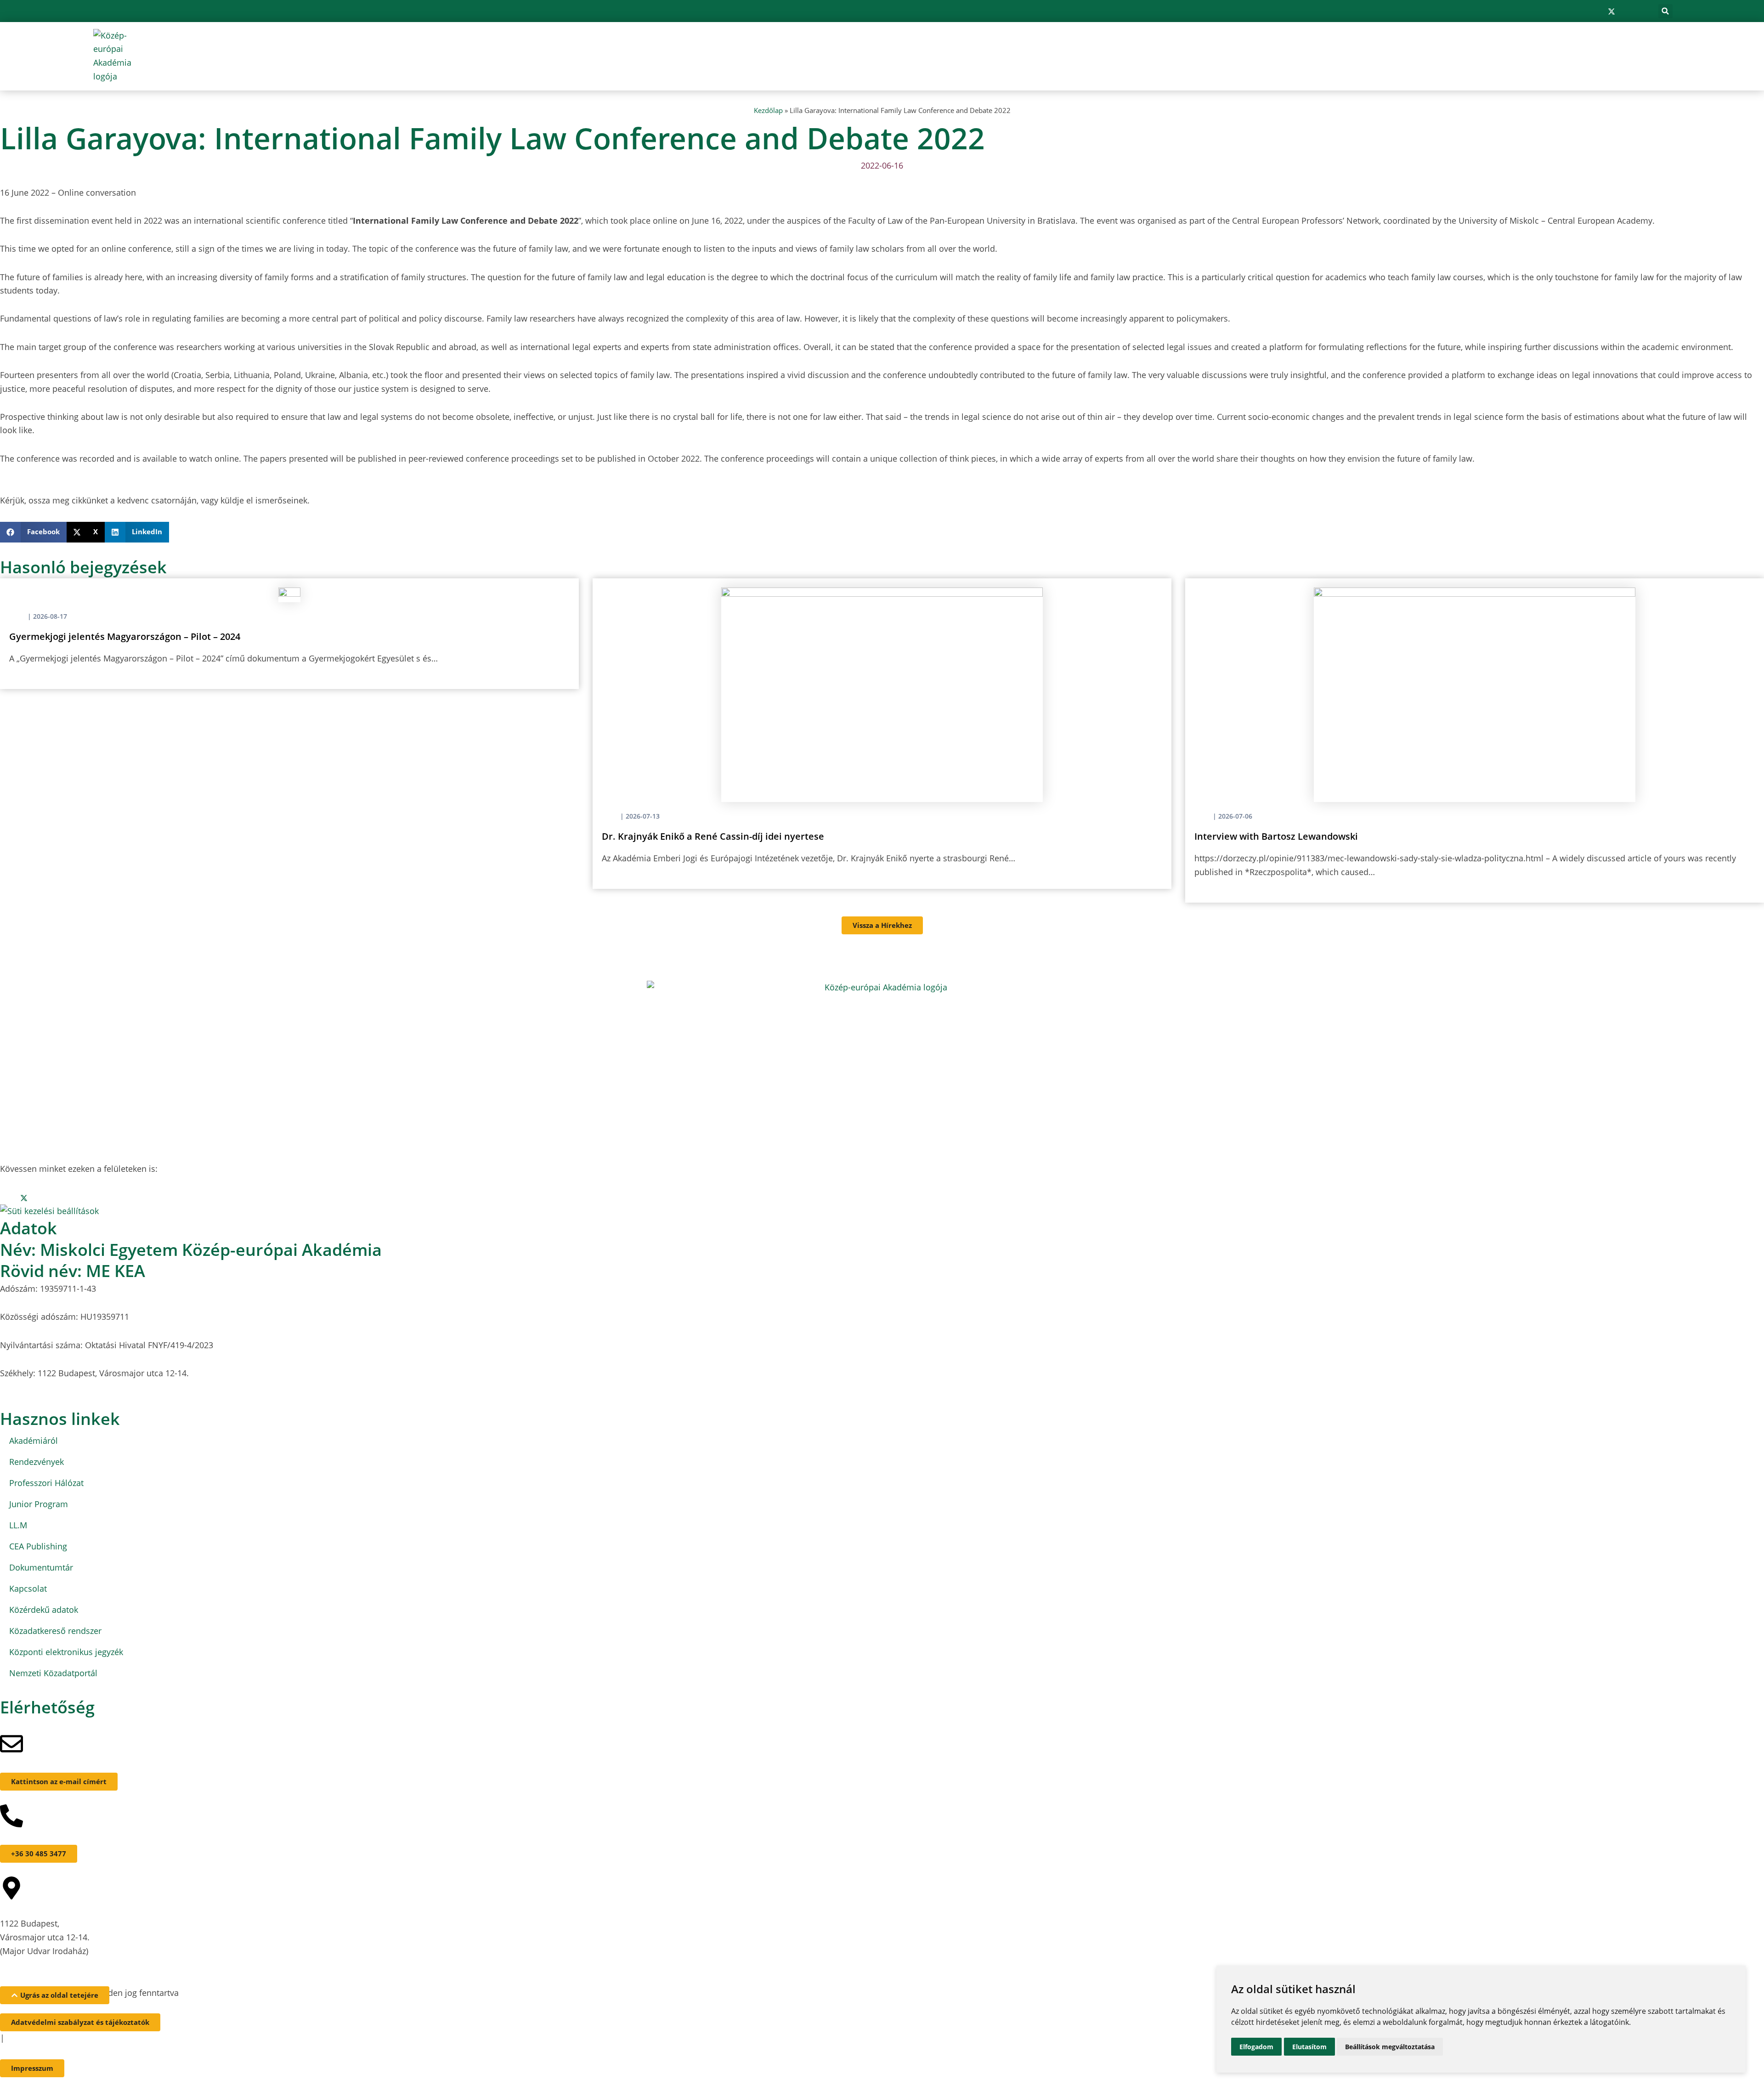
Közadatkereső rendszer (55, 1631)
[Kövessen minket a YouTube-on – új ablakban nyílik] (1641, 11)
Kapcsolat (28, 1588)
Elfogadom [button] (1256, 2047)
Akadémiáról (34, 1441)
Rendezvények (37, 1462)
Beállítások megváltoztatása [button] (1390, 2047)
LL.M (18, 1525)
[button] (1665, 11)
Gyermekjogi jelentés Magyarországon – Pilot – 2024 (125, 636)
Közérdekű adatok (44, 1610)
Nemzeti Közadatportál (53, 1673)
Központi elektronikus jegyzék (66, 1652)
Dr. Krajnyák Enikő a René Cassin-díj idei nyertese (713, 836)
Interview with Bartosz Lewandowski (1276, 836)
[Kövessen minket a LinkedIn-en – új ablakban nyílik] (1627, 11)
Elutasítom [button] (1309, 2047)
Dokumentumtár (41, 1567)
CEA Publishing (38, 1546)
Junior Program (39, 1504)
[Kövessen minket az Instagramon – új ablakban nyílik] (1596, 11)
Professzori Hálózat (46, 1483)
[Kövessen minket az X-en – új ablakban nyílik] (1611, 11)
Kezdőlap (768, 110)
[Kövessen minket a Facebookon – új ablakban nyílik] (1582, 11)
